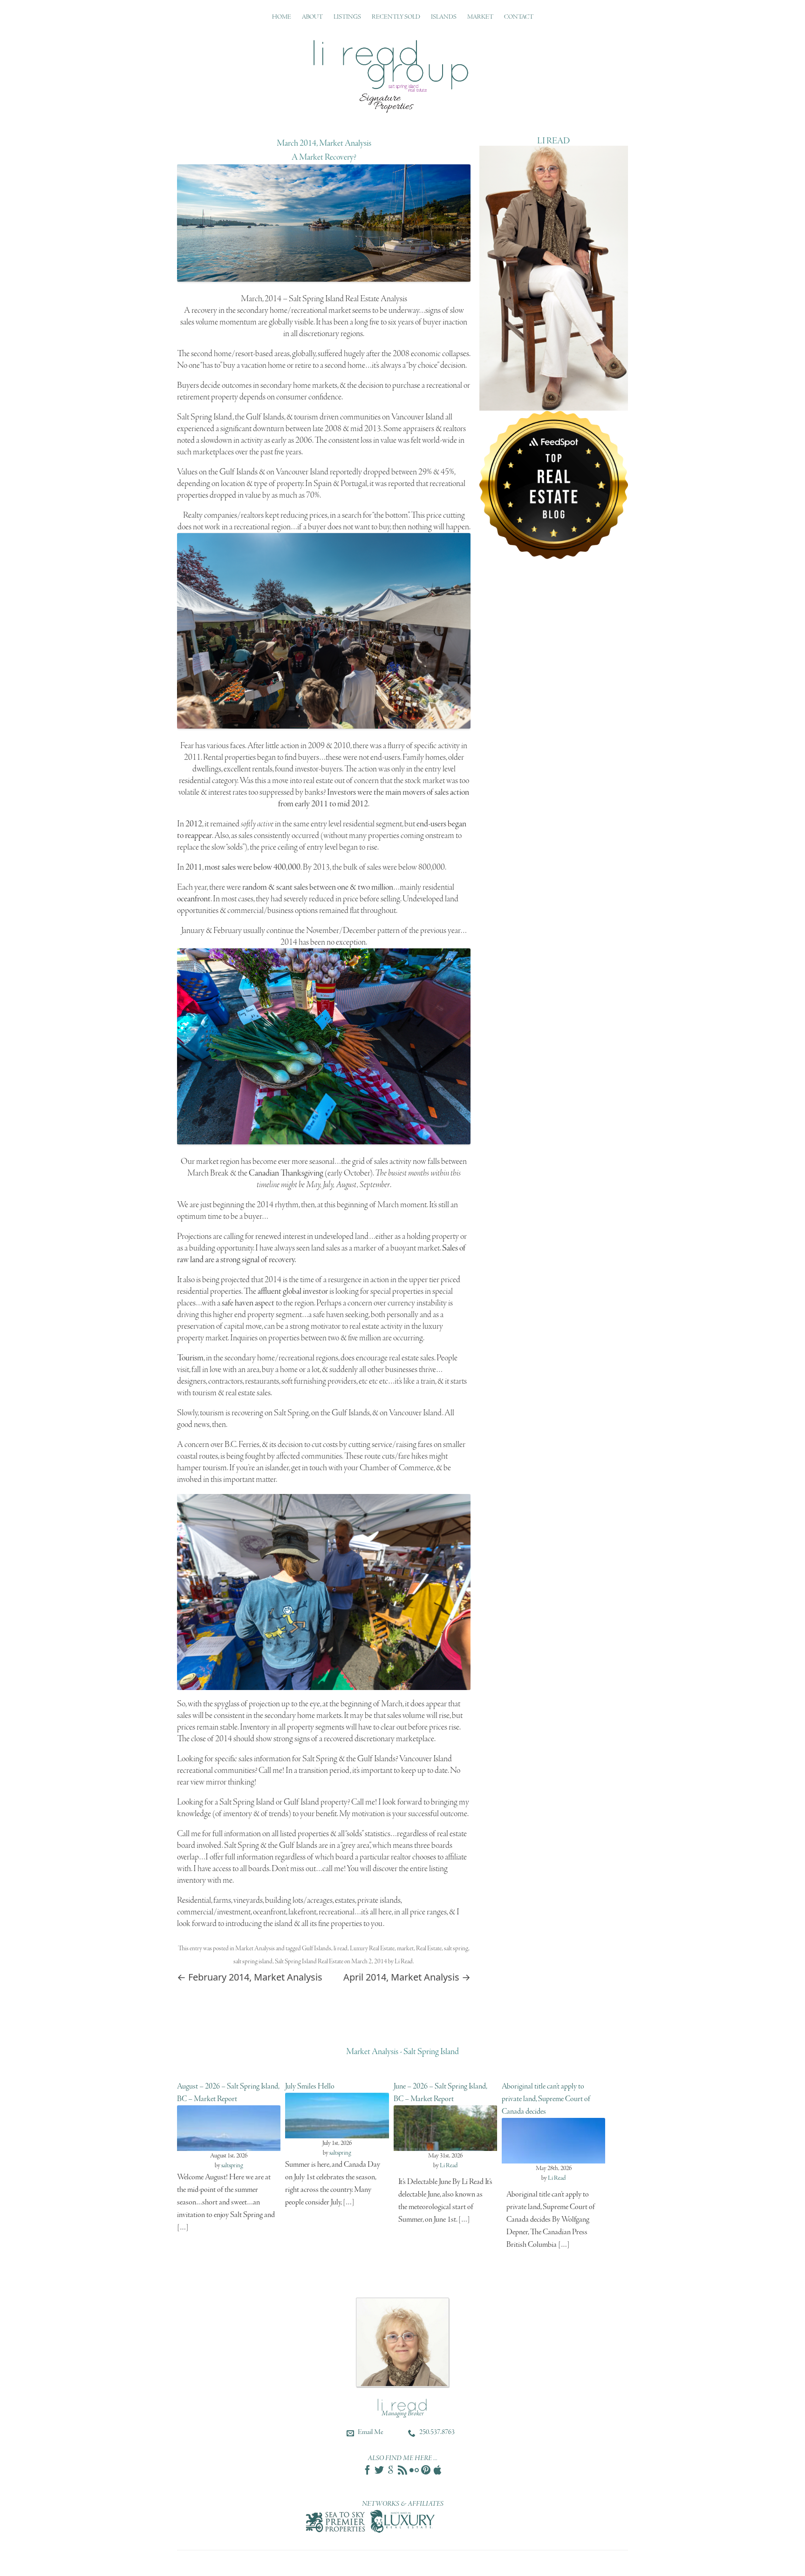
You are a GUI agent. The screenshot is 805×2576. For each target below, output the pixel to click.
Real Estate (429, 1949)
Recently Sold (396, 17)
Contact (519, 17)
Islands (444, 17)
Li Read (404, 1962)
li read (341, 1949)
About (312, 17)
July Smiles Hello (310, 2086)
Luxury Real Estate (372, 1949)
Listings (347, 17)
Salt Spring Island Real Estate (309, 1962)
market (405, 1949)
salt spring (456, 1949)
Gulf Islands (317, 1949)
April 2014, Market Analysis (407, 1977)
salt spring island (253, 1962)
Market (480, 17)
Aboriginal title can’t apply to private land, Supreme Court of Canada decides (546, 2099)
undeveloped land (342, 1237)
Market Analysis (255, 1949)
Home (282, 17)
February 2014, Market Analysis (250, 1977)
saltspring (232, 2166)
